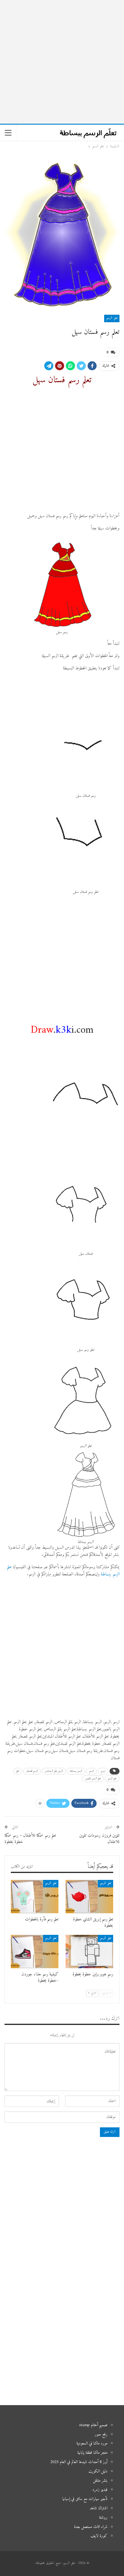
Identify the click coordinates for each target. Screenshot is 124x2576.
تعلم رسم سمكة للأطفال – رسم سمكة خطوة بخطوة (30, 1839)
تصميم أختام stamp (93, 2425)
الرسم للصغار (32, 1771)
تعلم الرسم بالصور (93, 1779)
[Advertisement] (62, 62)
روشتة (103, 2518)
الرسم (91, 1771)
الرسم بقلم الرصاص (54, 1771)
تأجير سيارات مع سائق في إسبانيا (85, 2499)
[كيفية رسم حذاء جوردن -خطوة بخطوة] (35, 1952)
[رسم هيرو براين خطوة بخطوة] (89, 1952)
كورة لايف (99, 2536)
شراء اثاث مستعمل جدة (91, 2527)
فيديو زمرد (100, 2490)
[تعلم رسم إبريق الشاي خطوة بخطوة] (89, 1897)
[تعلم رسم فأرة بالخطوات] (35, 1897)
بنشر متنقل (100, 2481)
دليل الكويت (98, 2471)
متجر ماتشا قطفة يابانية (92, 2453)
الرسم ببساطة (76, 1771)
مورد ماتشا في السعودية (92, 2443)
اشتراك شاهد (99, 2508)
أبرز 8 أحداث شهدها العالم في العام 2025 (79, 2462)
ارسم (103, 1771)
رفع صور (101, 2434)
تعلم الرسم (112, 318)
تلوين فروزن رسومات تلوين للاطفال (99, 1839)
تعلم (18, 1771)
